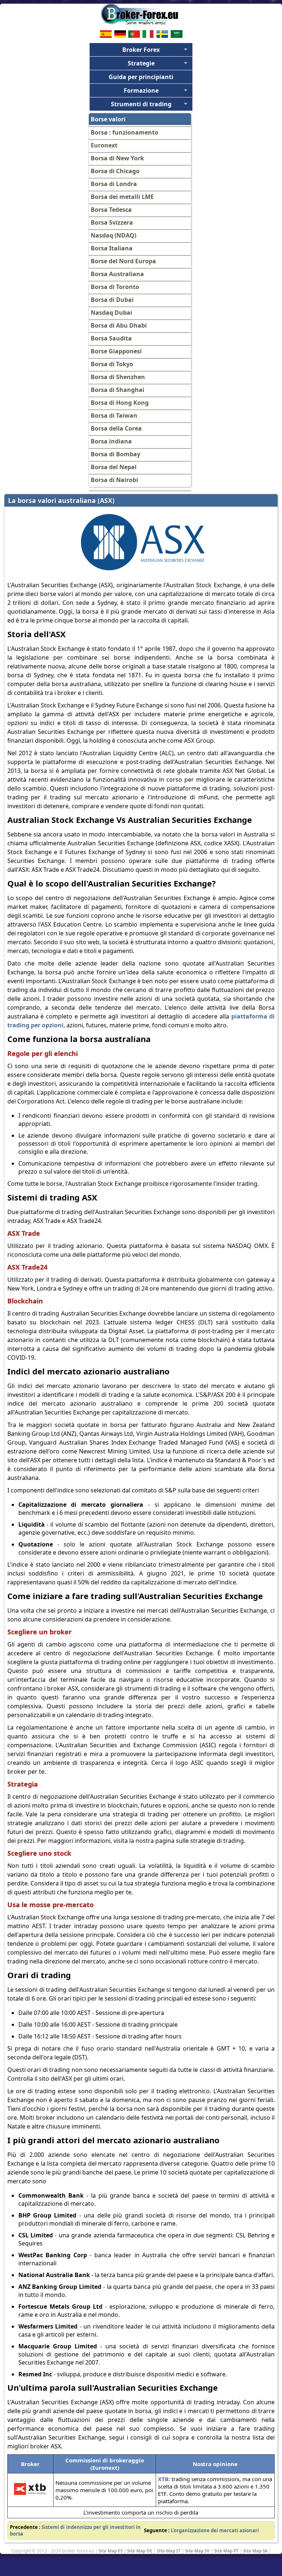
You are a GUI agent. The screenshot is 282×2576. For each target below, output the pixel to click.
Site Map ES (111, 2551)
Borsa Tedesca (111, 210)
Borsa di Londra (114, 184)
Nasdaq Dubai (111, 313)
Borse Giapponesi (116, 351)
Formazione (141, 90)
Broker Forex (141, 50)
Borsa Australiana (117, 274)
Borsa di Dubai (112, 300)
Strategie (141, 63)
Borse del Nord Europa (123, 261)
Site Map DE (140, 2551)
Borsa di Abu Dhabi (119, 325)
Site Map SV (197, 2551)
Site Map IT (169, 2551)
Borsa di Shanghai (117, 390)
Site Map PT (226, 2551)
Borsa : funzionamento (124, 132)
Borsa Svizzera (112, 222)
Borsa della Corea (116, 428)
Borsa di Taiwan (114, 415)
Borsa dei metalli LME (122, 197)
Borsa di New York (117, 158)
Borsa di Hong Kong (120, 403)
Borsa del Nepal (114, 467)
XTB (163, 2479)
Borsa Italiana (112, 248)
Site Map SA (255, 2551)
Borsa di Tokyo (112, 364)
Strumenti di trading (141, 104)
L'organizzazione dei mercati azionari (215, 2530)
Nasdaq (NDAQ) (113, 235)
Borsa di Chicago (115, 171)
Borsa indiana (111, 441)
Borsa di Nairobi (114, 480)
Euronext (104, 145)
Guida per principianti (141, 77)
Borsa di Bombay (115, 454)
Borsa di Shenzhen (118, 377)
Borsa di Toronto (115, 287)
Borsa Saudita (111, 338)
